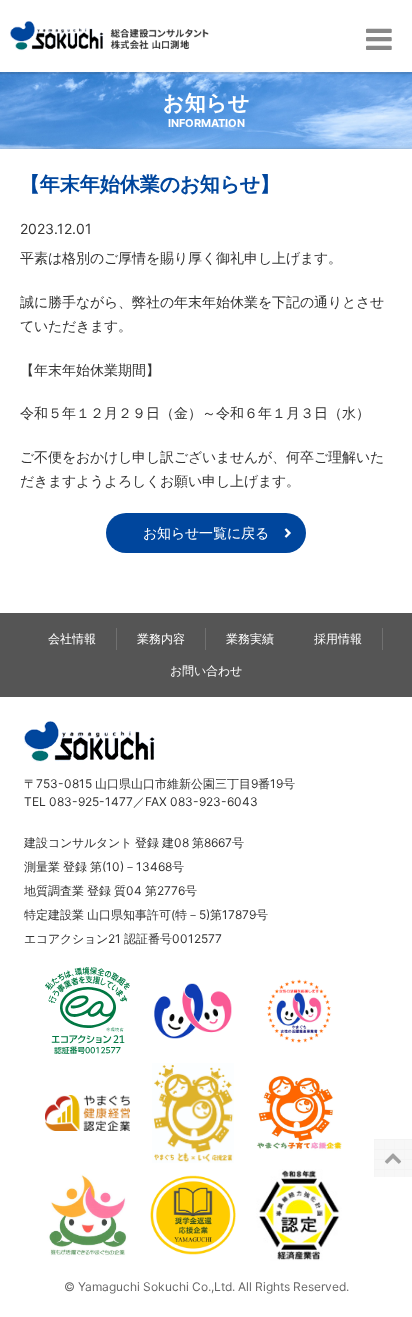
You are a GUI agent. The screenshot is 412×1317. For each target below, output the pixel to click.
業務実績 (250, 638)
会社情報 (72, 638)
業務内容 (161, 638)
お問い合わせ (206, 670)
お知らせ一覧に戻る (206, 532)
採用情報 (338, 638)
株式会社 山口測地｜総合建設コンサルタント (109, 36)
